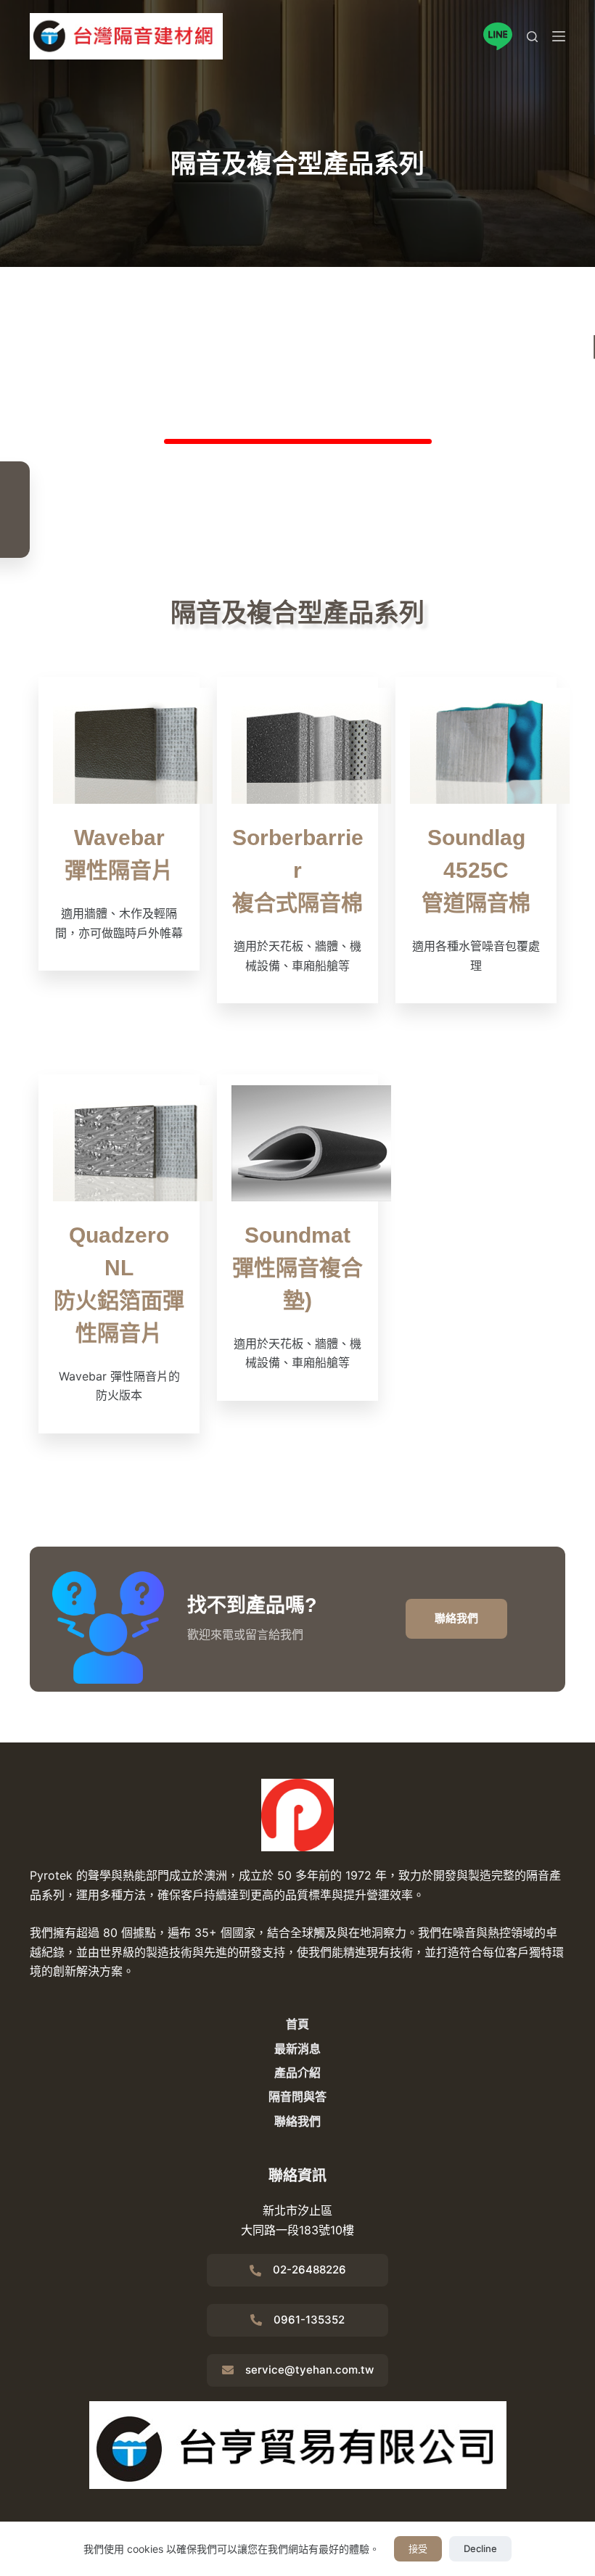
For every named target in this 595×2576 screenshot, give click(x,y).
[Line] (498, 36)
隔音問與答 (297, 2096)
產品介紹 (297, 2073)
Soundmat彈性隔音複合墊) (297, 1268)
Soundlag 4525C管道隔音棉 (476, 870)
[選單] (559, 36)
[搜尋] (532, 37)
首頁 (297, 2024)
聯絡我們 (297, 2121)
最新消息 (297, 2049)
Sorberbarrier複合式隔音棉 (298, 870)
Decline (480, 2548)
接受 (418, 2548)
